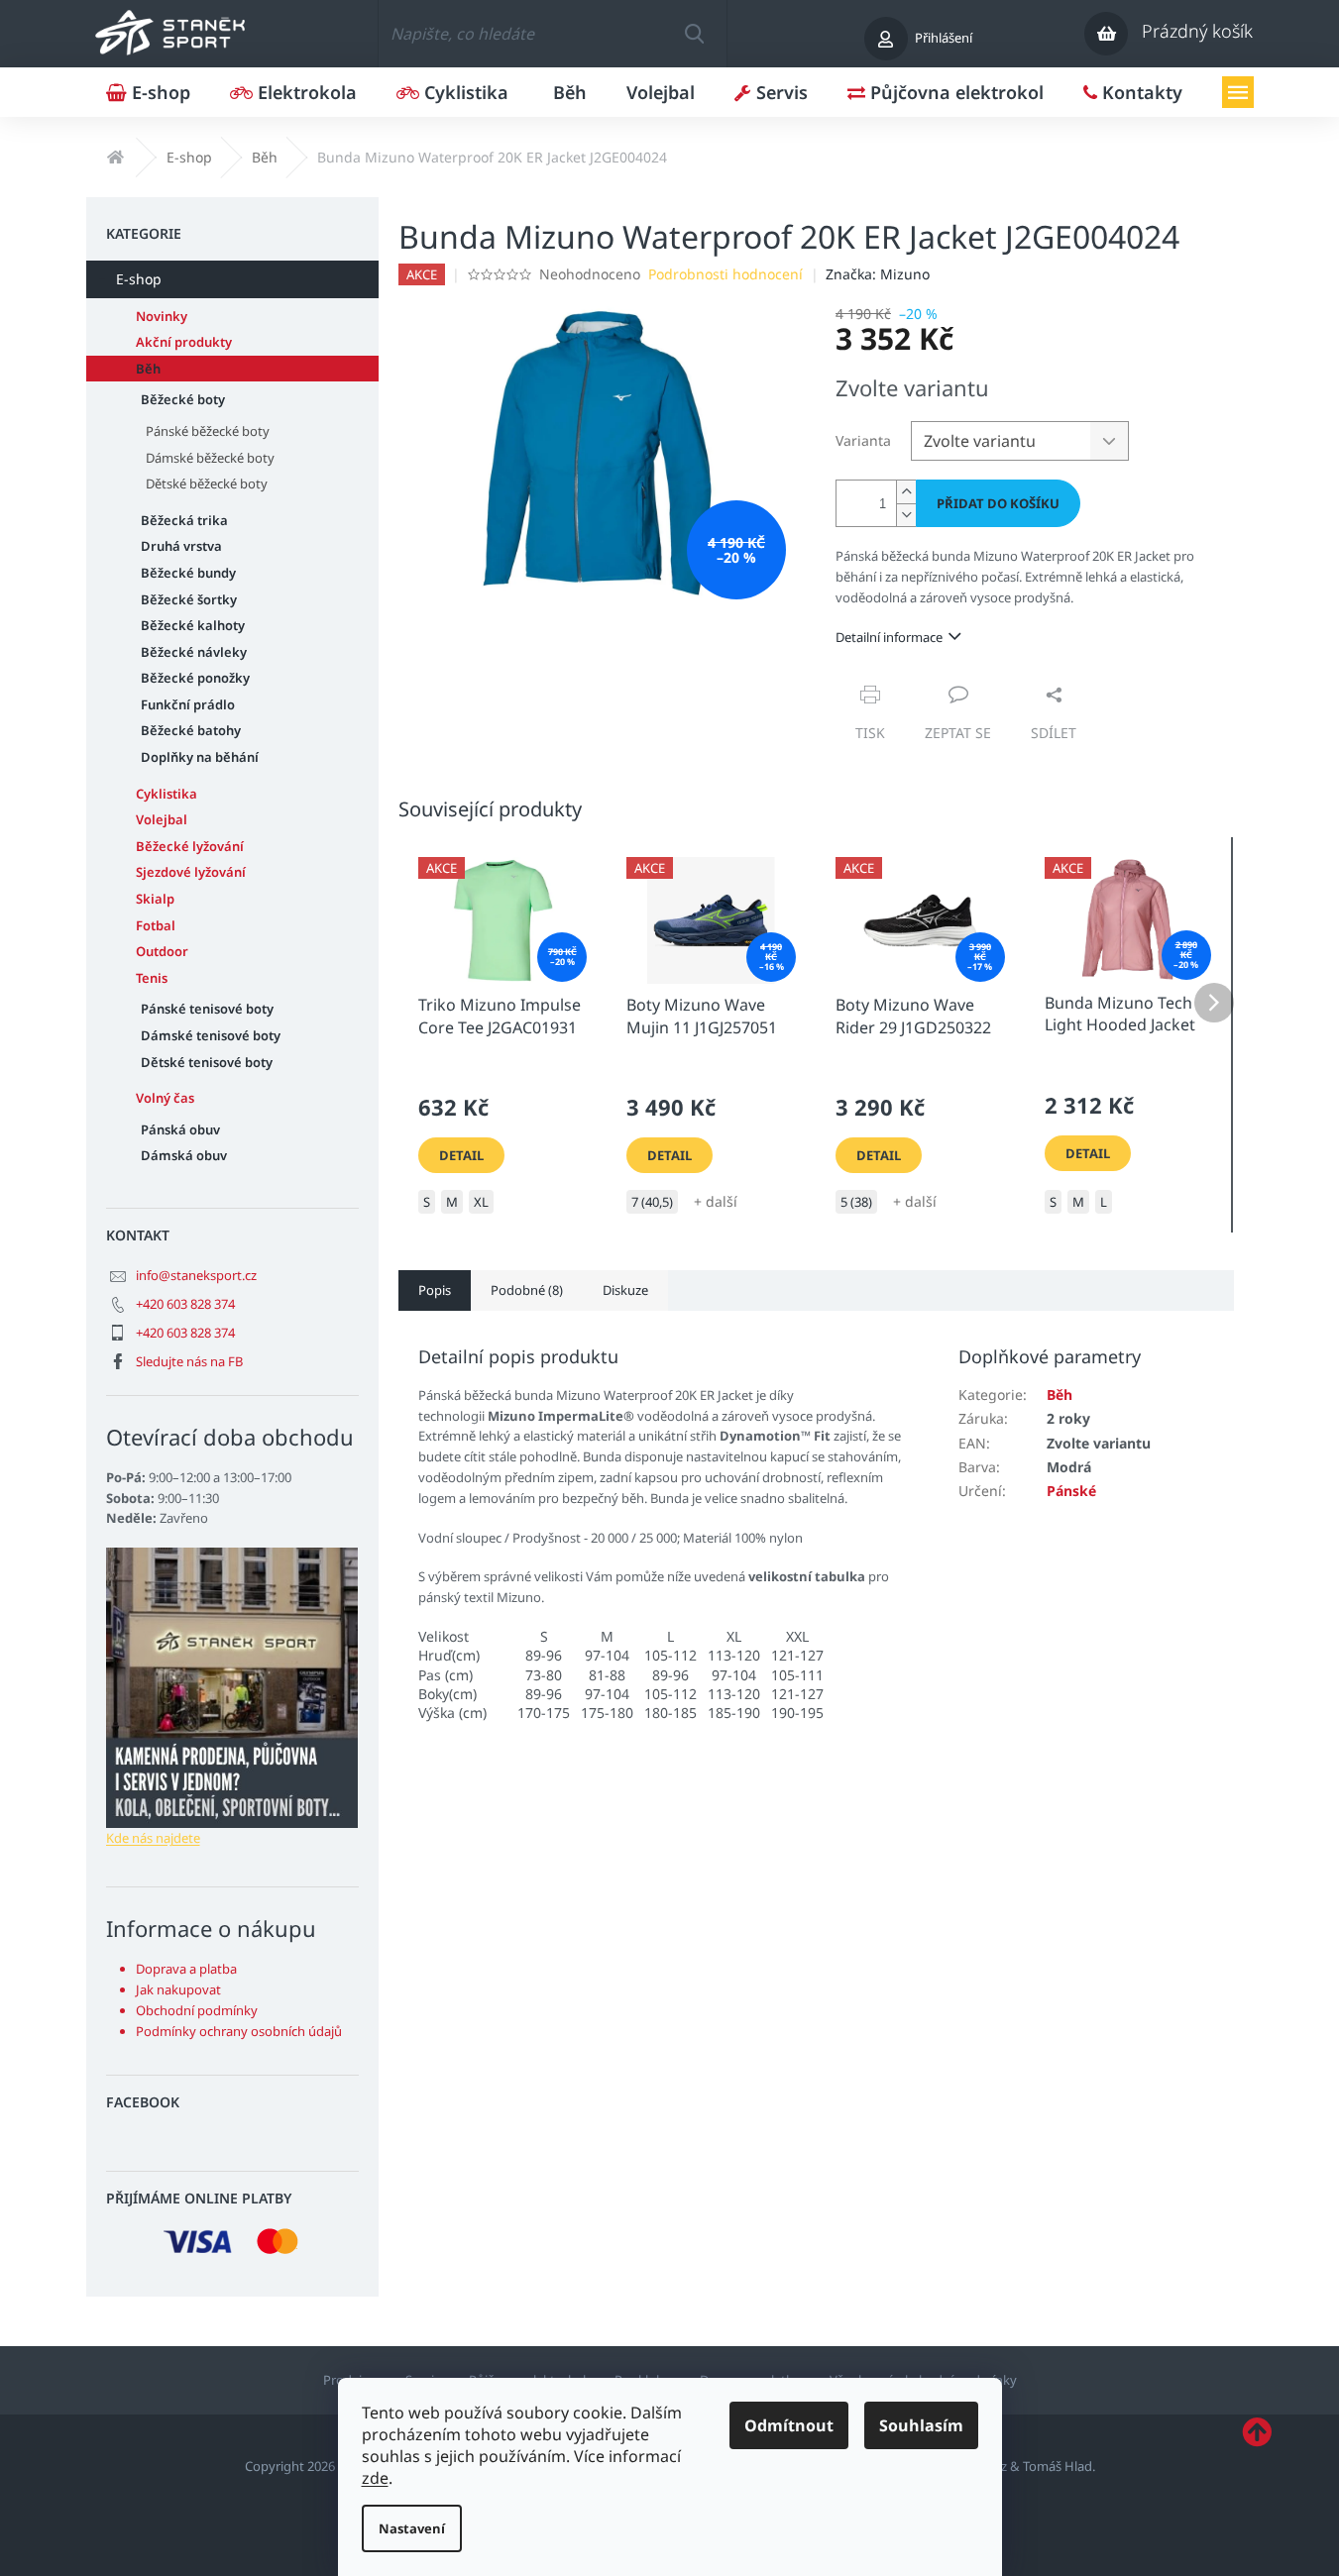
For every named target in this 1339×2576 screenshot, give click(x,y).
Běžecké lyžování (190, 846)
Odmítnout (789, 2425)
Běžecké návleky (194, 652)
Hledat (694, 34)
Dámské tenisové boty (211, 1035)
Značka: (878, 274)
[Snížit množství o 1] (906, 515)
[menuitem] (148, 92)
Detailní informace (889, 637)
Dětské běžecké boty (207, 483)
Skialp (155, 899)
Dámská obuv (184, 1155)
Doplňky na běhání (200, 757)
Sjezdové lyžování (191, 872)
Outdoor (162, 951)
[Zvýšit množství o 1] (906, 492)
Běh (148, 369)
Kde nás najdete (153, 1838)
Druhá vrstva (181, 546)
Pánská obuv (180, 1129)
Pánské (1071, 1491)
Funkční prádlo (188, 704)
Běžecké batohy (191, 730)
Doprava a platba (186, 1969)
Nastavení (412, 2528)
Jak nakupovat (178, 1989)
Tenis (152, 978)
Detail (461, 1155)
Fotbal (156, 925)
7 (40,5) (652, 1202)
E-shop (139, 279)
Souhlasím (921, 2425)
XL (481, 1202)
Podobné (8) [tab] (527, 1290)
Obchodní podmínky (197, 2010)
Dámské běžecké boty (210, 458)
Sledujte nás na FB (189, 1361)
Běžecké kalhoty (193, 625)
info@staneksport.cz (196, 1275)
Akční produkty (184, 342)
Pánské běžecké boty (208, 431)
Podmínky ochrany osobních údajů (239, 2031)
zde (375, 2478)
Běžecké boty (183, 399)
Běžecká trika (184, 520)
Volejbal (162, 819)
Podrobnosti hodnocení (725, 274)
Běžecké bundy (188, 573)
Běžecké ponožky (195, 678)
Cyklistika (167, 794)
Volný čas (165, 1098)
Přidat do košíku (998, 503)
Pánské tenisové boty (207, 1009)
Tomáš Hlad (1058, 2466)
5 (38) (856, 1202)
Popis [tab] (435, 1290)
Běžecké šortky (189, 599)
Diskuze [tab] (625, 1290)
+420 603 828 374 (185, 1304)
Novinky (162, 316)
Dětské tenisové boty (207, 1062)
